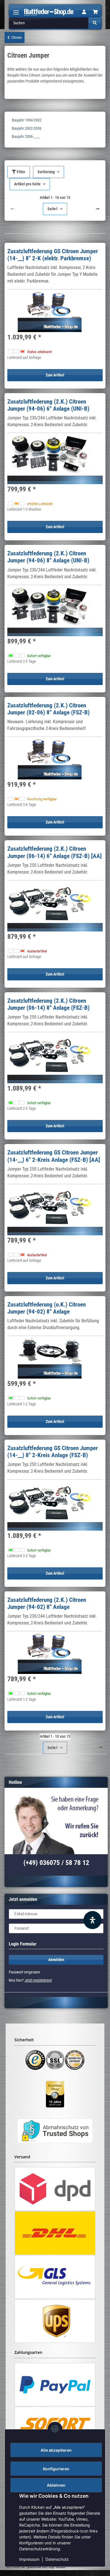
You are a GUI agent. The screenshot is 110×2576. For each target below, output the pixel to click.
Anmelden (56, 1960)
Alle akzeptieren (56, 2450)
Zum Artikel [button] (55, 375)
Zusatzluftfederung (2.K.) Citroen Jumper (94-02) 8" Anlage (47, 1603)
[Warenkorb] (95, 12)
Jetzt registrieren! (38, 1980)
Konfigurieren (56, 2469)
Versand (60, 2567)
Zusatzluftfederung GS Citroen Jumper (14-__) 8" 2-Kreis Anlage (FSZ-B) (53, 1452)
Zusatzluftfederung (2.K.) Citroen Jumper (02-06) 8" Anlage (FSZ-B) (49, 709)
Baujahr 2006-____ (26, 137)
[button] (84, 12)
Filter (21, 172)
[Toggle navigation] (16, 10)
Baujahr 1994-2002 (27, 120)
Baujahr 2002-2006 (27, 128)
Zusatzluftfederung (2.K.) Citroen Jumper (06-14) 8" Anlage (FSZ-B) (49, 1004)
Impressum (29, 2559)
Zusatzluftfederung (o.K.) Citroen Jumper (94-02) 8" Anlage (47, 1308)
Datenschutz (57, 2559)
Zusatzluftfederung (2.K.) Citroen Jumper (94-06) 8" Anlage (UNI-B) (48, 557)
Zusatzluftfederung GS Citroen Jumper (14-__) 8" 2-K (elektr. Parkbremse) (53, 255)
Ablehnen (56, 2485)
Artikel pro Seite (27, 184)
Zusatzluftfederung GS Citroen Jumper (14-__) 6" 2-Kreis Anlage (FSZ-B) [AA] (54, 1156)
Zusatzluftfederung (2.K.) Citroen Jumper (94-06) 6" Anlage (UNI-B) (48, 405)
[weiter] (98, 209)
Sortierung (46, 172)
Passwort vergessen (24, 1972)
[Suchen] (95, 23)
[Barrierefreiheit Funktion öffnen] (93, 1920)
